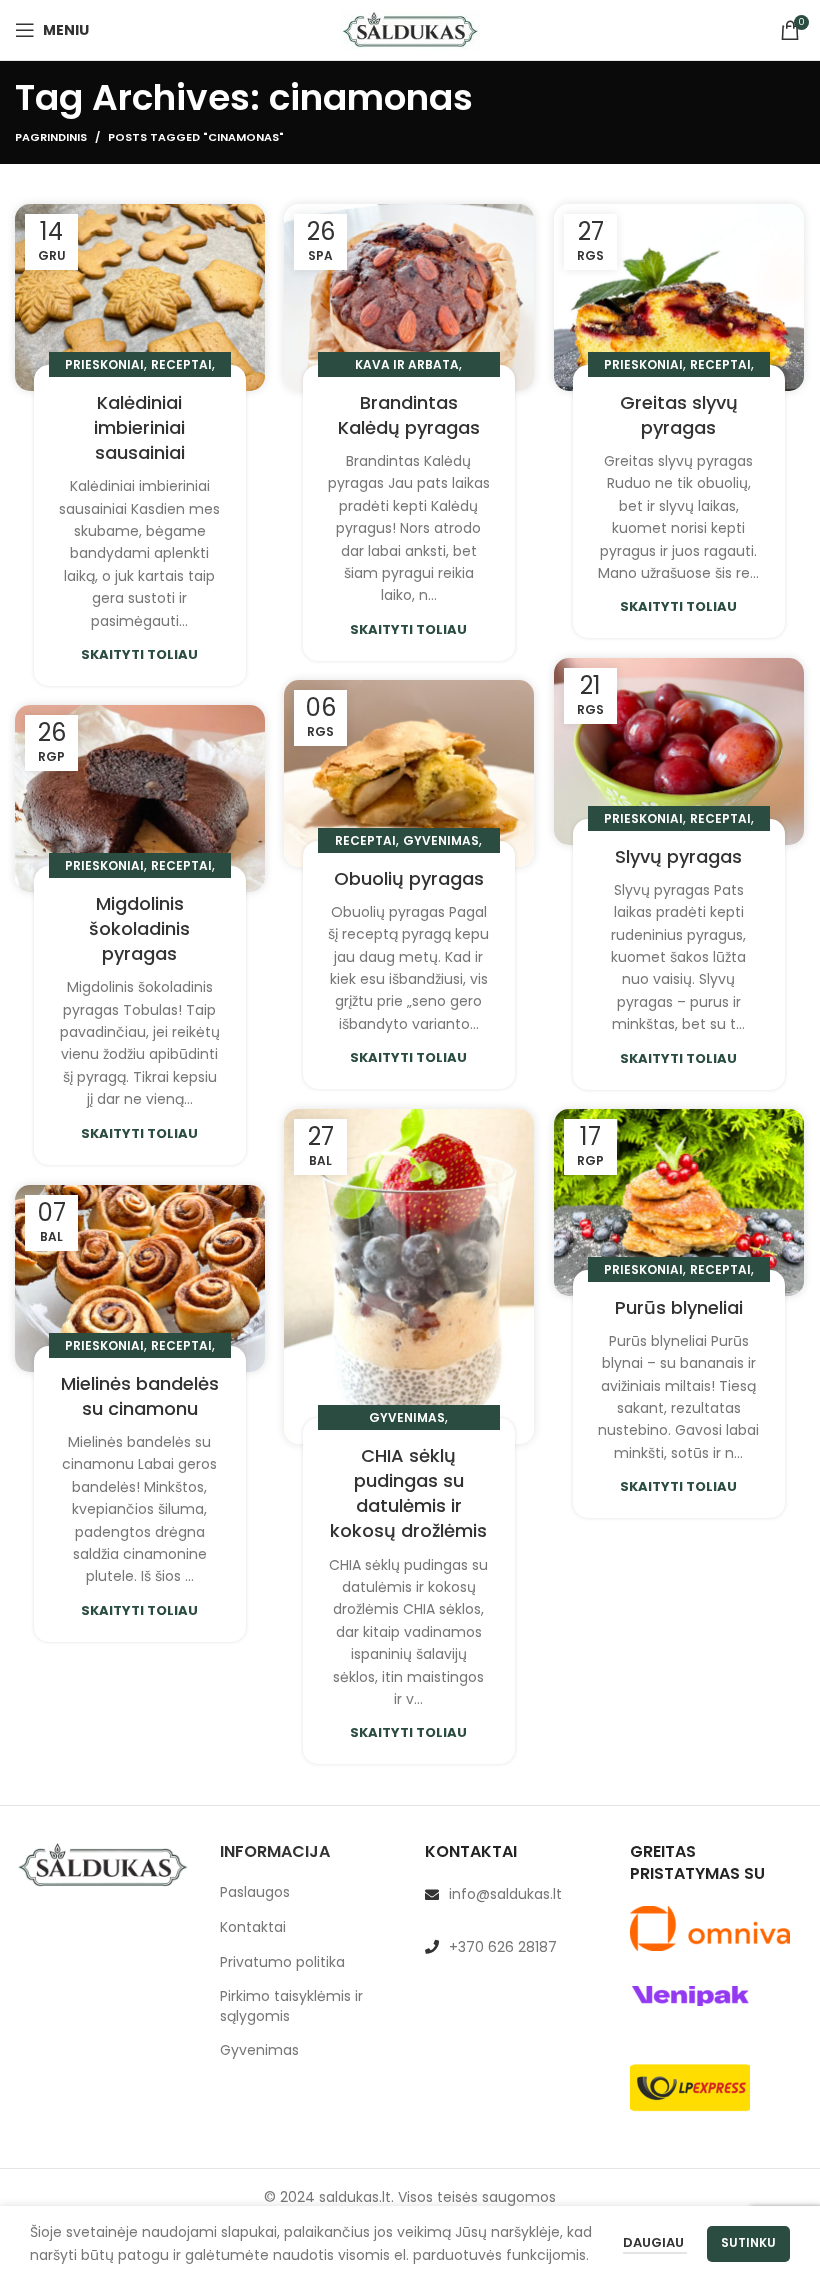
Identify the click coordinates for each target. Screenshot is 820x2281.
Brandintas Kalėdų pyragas (409, 415)
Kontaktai (253, 1927)
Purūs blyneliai (679, 1307)
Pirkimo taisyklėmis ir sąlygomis (291, 2006)
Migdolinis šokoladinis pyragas (139, 928)
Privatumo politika (282, 1962)
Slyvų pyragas (678, 856)
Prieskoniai (104, 364)
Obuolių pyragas (409, 878)
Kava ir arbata (407, 364)
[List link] (512, 1894)
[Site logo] (410, 29)
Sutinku (748, 2242)
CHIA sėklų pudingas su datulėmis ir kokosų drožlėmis (408, 1493)
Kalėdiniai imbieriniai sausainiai (139, 427)
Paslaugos (255, 1892)
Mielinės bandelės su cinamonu (140, 1396)
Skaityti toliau (139, 654)
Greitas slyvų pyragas (679, 415)
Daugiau (655, 2242)
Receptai (181, 364)
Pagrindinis (51, 137)
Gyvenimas (441, 840)
